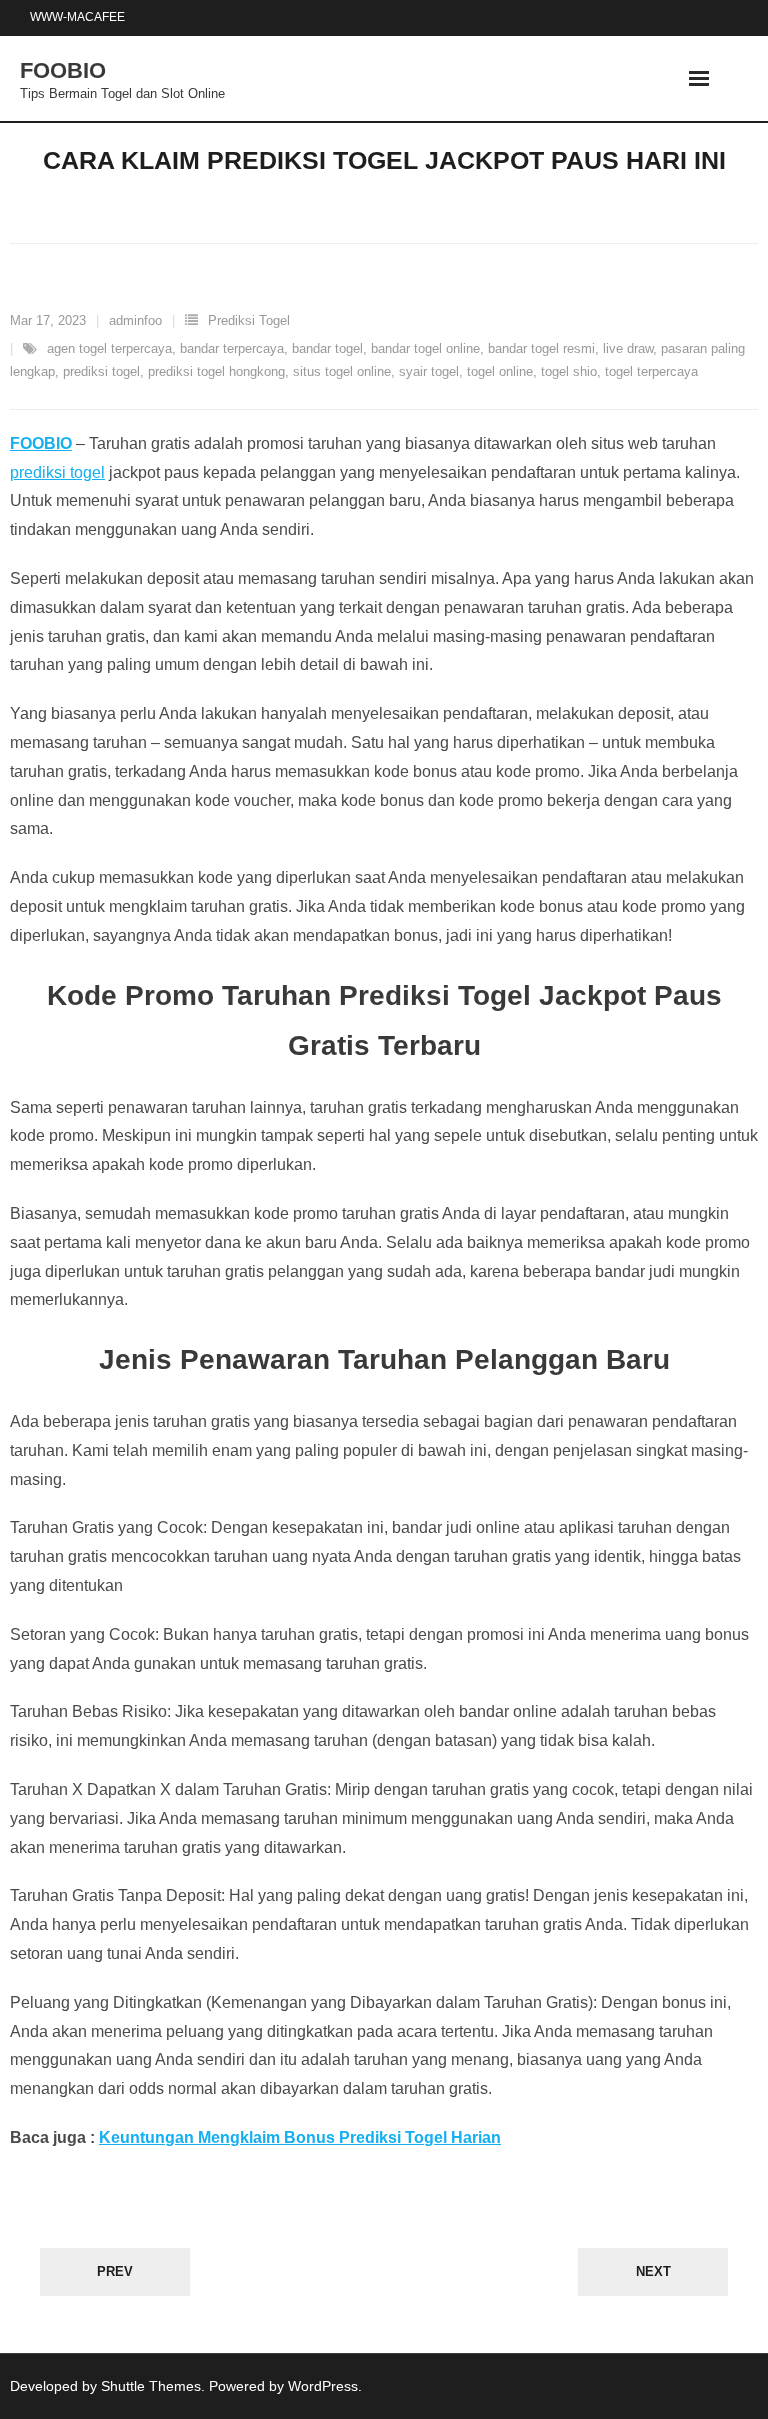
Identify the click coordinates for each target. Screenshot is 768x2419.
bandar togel (327, 348)
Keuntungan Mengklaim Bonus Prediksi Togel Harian (300, 2137)
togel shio (569, 371)
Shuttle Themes (151, 2386)
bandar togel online (425, 348)
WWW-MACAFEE (77, 17)
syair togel (429, 371)
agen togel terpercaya (109, 348)
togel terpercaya (651, 371)
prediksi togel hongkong (216, 371)
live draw (628, 348)
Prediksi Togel (249, 320)
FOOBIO (41, 443)
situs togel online (342, 371)
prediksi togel (101, 371)
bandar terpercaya (232, 348)
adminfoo (135, 320)
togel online (500, 371)
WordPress (323, 2386)
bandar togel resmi (541, 348)
